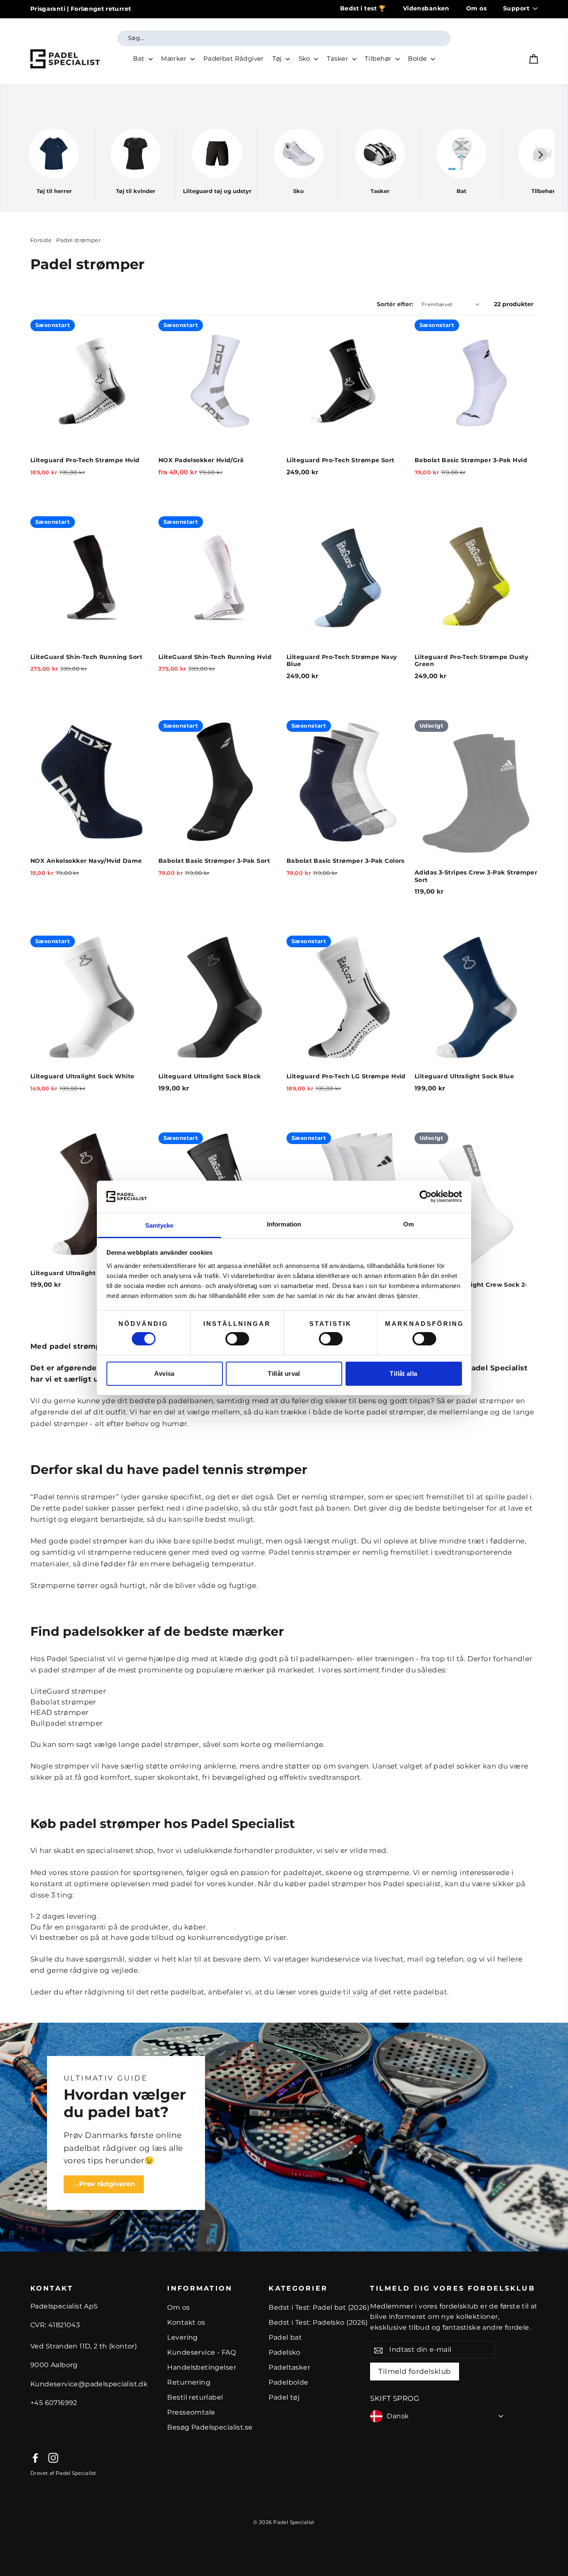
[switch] (237, 1339)
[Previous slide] (28, 155)
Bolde (418, 58)
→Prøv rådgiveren (104, 2184)
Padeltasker (289, 2367)
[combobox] (284, 38)
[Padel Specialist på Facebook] (35, 2458)
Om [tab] (409, 1224)
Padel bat (285, 2337)
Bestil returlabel (195, 2397)
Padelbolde (288, 2382)
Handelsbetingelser (202, 2367)
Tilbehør (379, 58)
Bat (140, 58)
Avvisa (164, 1373)
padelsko (221, 1508)
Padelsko (284, 2352)
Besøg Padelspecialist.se (210, 2427)
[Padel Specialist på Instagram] (53, 2458)
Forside (41, 240)
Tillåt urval (284, 1373)
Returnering (189, 2382)
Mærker (175, 58)
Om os (476, 8)
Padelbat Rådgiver (234, 58)
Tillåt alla (403, 1373)
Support (516, 8)
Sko (305, 58)
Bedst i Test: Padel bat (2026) (319, 2307)
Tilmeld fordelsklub (415, 2371)
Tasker (338, 58)
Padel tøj (284, 2397)
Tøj (278, 58)
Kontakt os (186, 2322)
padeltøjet (303, 1873)
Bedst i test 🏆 (363, 8)
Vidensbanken (426, 8)
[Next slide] (540, 155)
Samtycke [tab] (159, 1225)
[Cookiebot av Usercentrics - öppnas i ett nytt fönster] (426, 1196)
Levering (182, 2337)
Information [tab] (284, 1224)
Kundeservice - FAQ (201, 2352)
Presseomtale (191, 2412)
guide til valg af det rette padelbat (383, 1992)
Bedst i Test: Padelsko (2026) (318, 2322)
